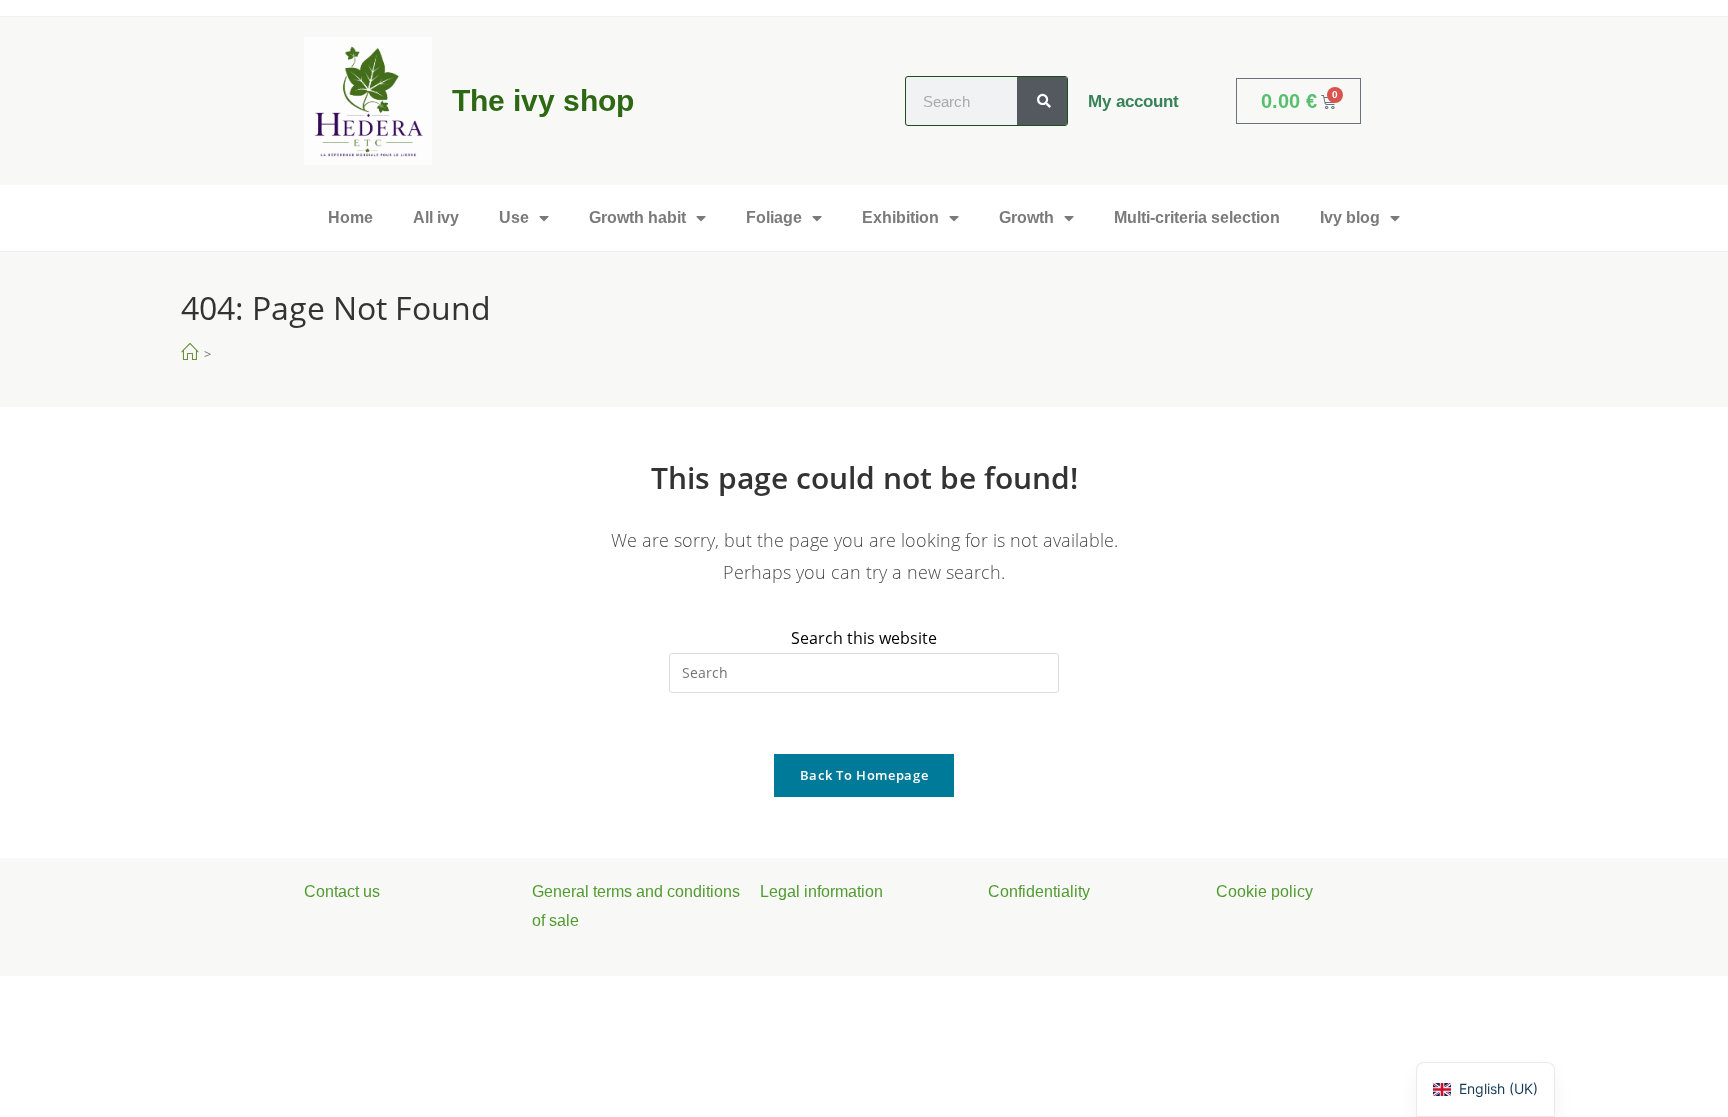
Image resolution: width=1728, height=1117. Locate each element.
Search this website (864, 638)
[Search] (1042, 101)
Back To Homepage (864, 775)
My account (1133, 101)
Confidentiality (1039, 891)
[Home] (189, 352)
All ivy (436, 217)
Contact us (342, 891)
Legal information (821, 891)
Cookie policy (1264, 891)
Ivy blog (1350, 217)
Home (350, 217)
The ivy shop (543, 100)
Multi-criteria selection (1197, 217)
